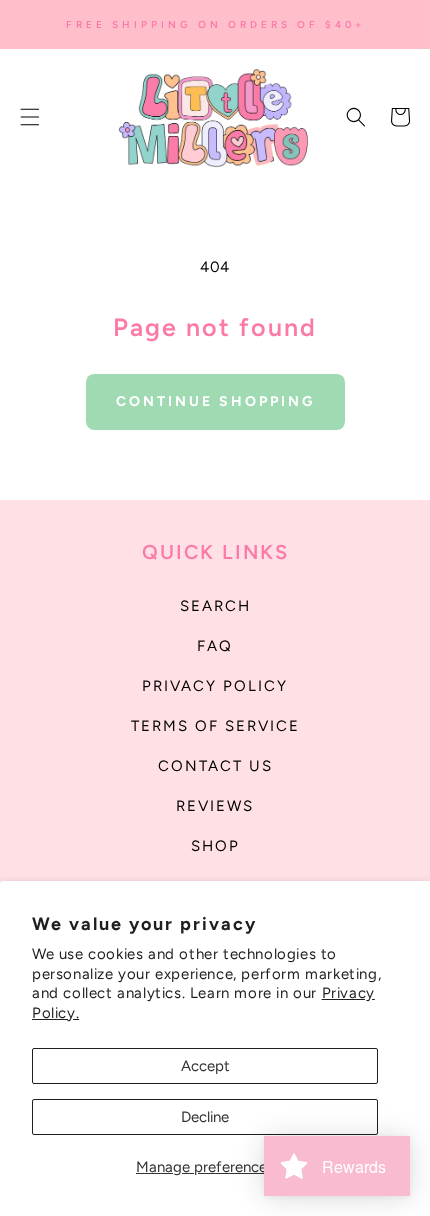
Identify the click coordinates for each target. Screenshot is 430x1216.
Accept (205, 1066)
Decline (205, 1117)
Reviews (215, 806)
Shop (215, 846)
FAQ (215, 646)
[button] (30, 117)
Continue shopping (215, 401)
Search (215, 606)
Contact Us (215, 766)
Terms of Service (215, 726)
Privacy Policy (215, 686)
